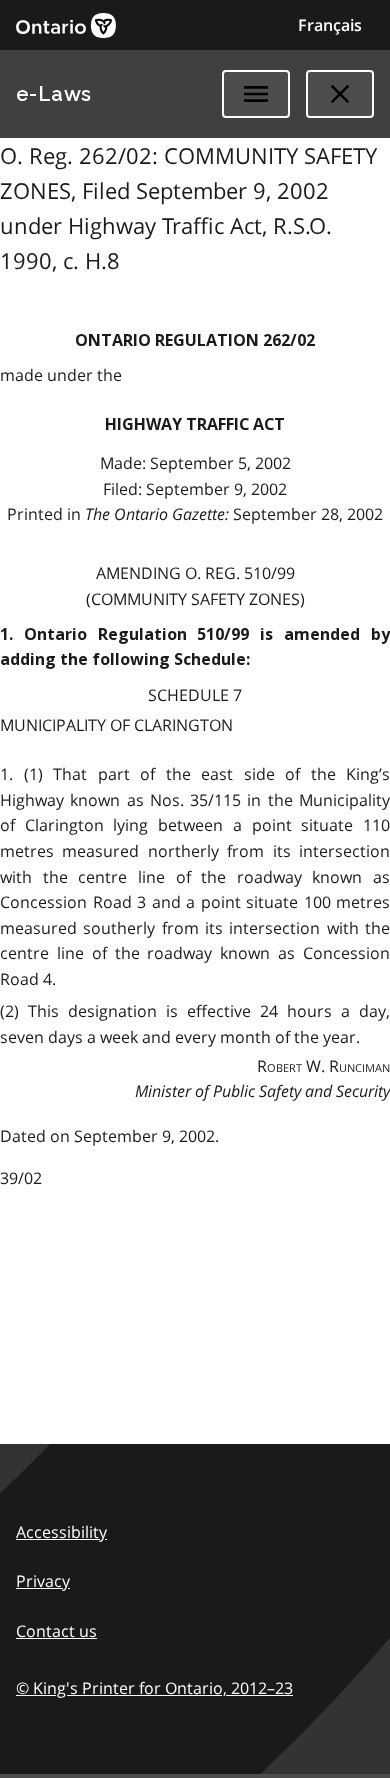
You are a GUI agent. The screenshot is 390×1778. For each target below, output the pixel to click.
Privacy (43, 1581)
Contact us (56, 1631)
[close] (340, 94)
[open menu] (256, 94)
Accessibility (61, 1532)
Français (330, 25)
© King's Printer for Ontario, (154, 1688)
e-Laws (54, 94)
